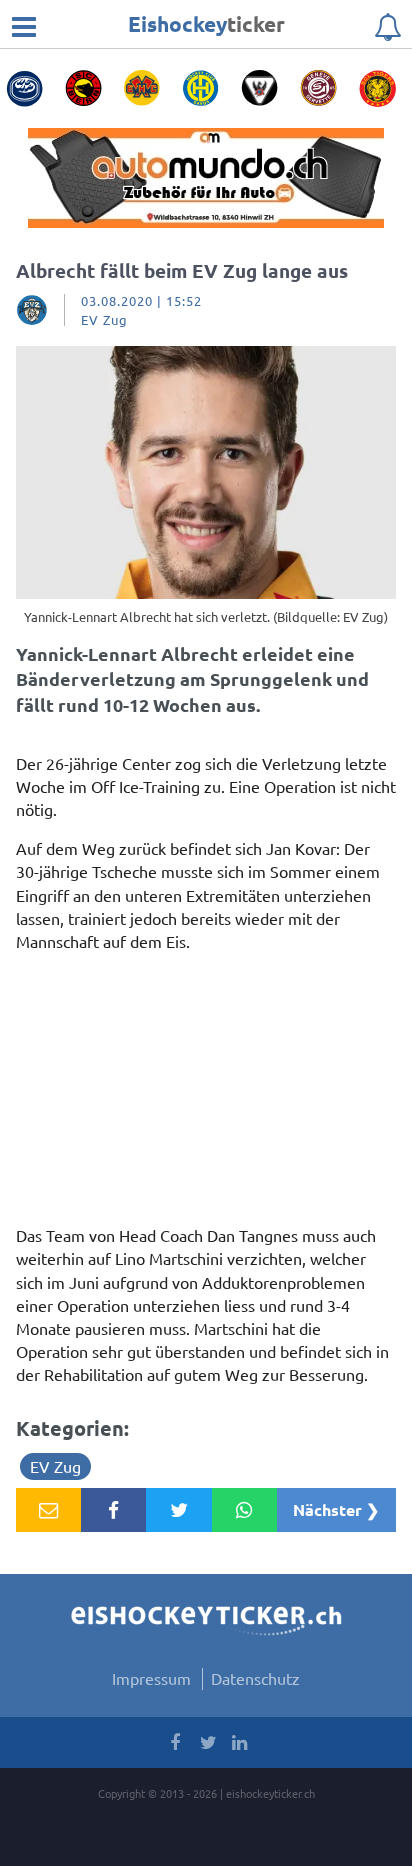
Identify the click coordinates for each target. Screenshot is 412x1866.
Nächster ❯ (336, 1509)
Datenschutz (255, 1678)
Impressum (151, 1678)
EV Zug (55, 1466)
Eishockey (206, 23)
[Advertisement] (206, 1094)
